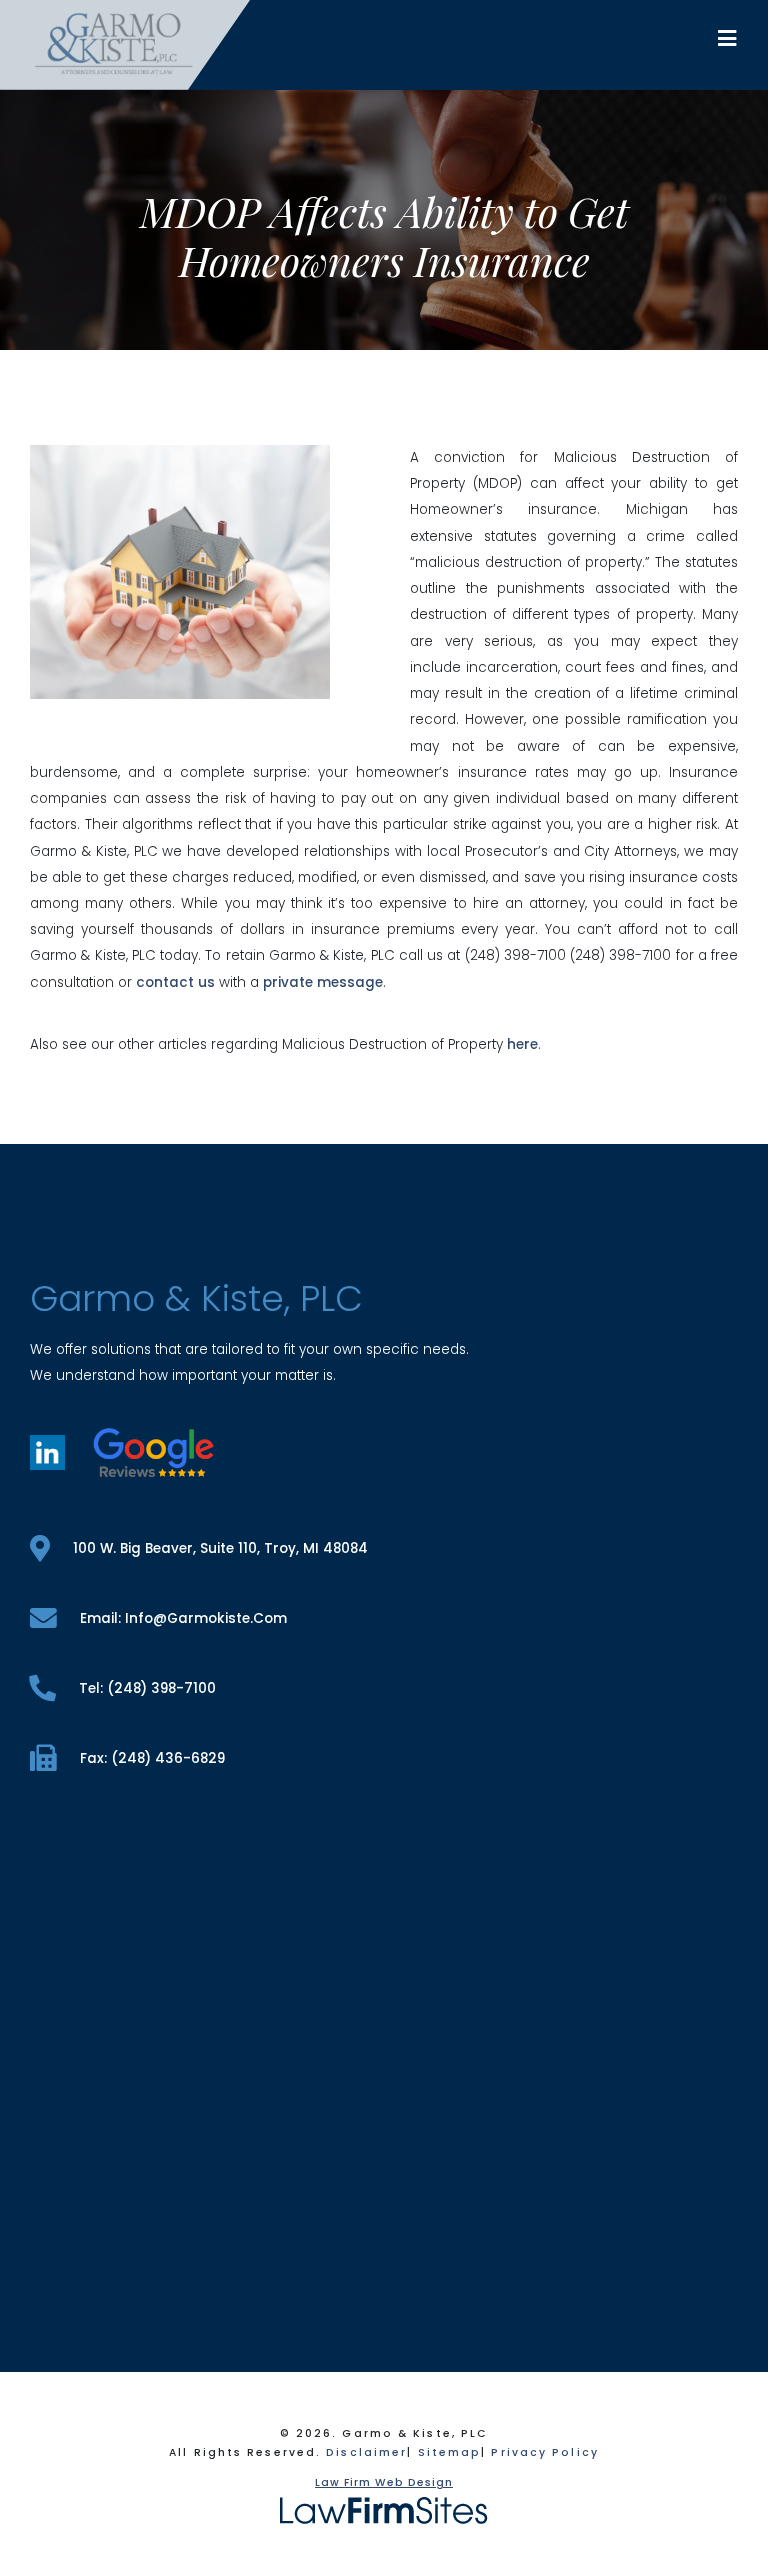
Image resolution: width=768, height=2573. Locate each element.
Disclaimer (366, 2452)
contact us (175, 982)
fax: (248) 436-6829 (152, 1758)
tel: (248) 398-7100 (147, 1688)
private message (323, 982)
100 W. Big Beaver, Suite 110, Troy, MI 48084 (220, 1548)
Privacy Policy (544, 2452)
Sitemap (450, 2452)
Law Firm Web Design (384, 2482)
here (522, 1044)
